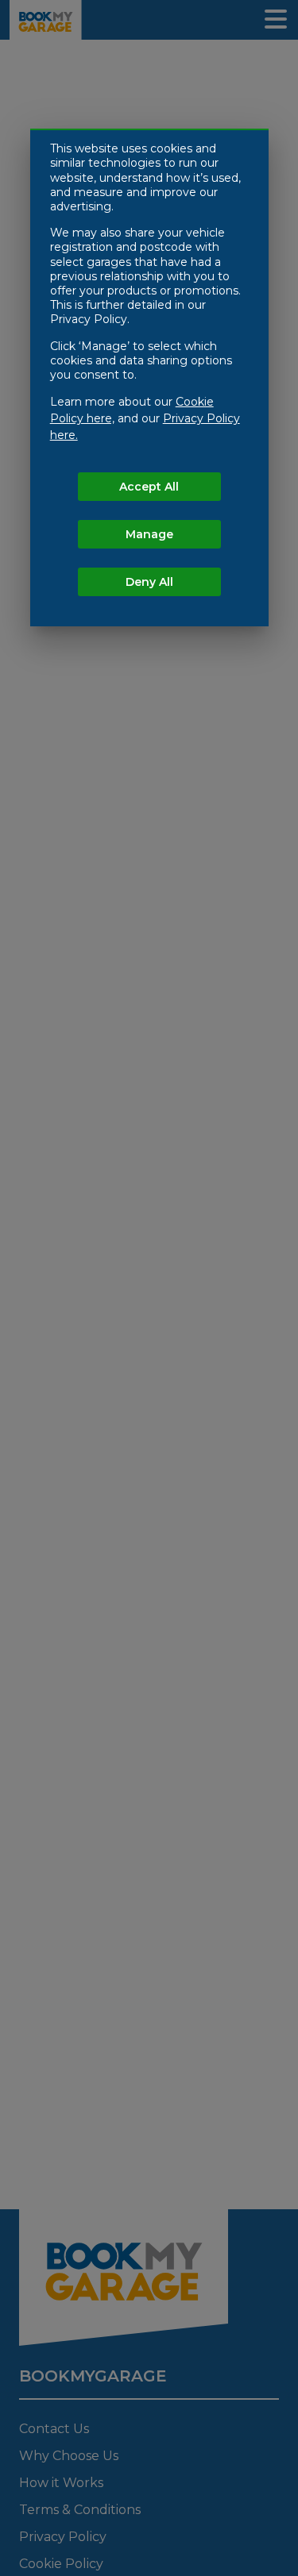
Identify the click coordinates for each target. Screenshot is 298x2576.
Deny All (149, 582)
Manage (149, 534)
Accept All (149, 487)
